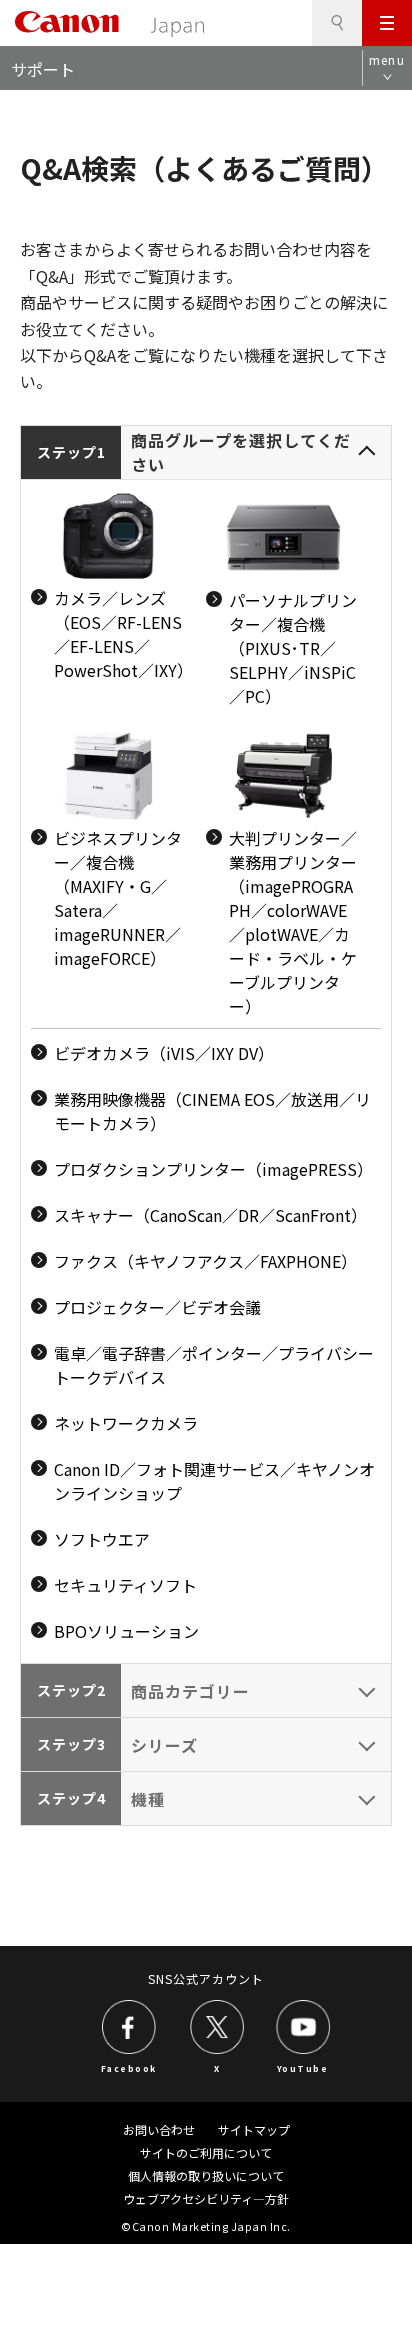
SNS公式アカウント (206, 1978)
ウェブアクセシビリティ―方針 (206, 2198)
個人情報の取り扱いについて (206, 2175)
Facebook (129, 2067)
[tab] (206, 1045)
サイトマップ (254, 2129)
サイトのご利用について (206, 2152)
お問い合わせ (159, 2129)
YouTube (303, 2067)
